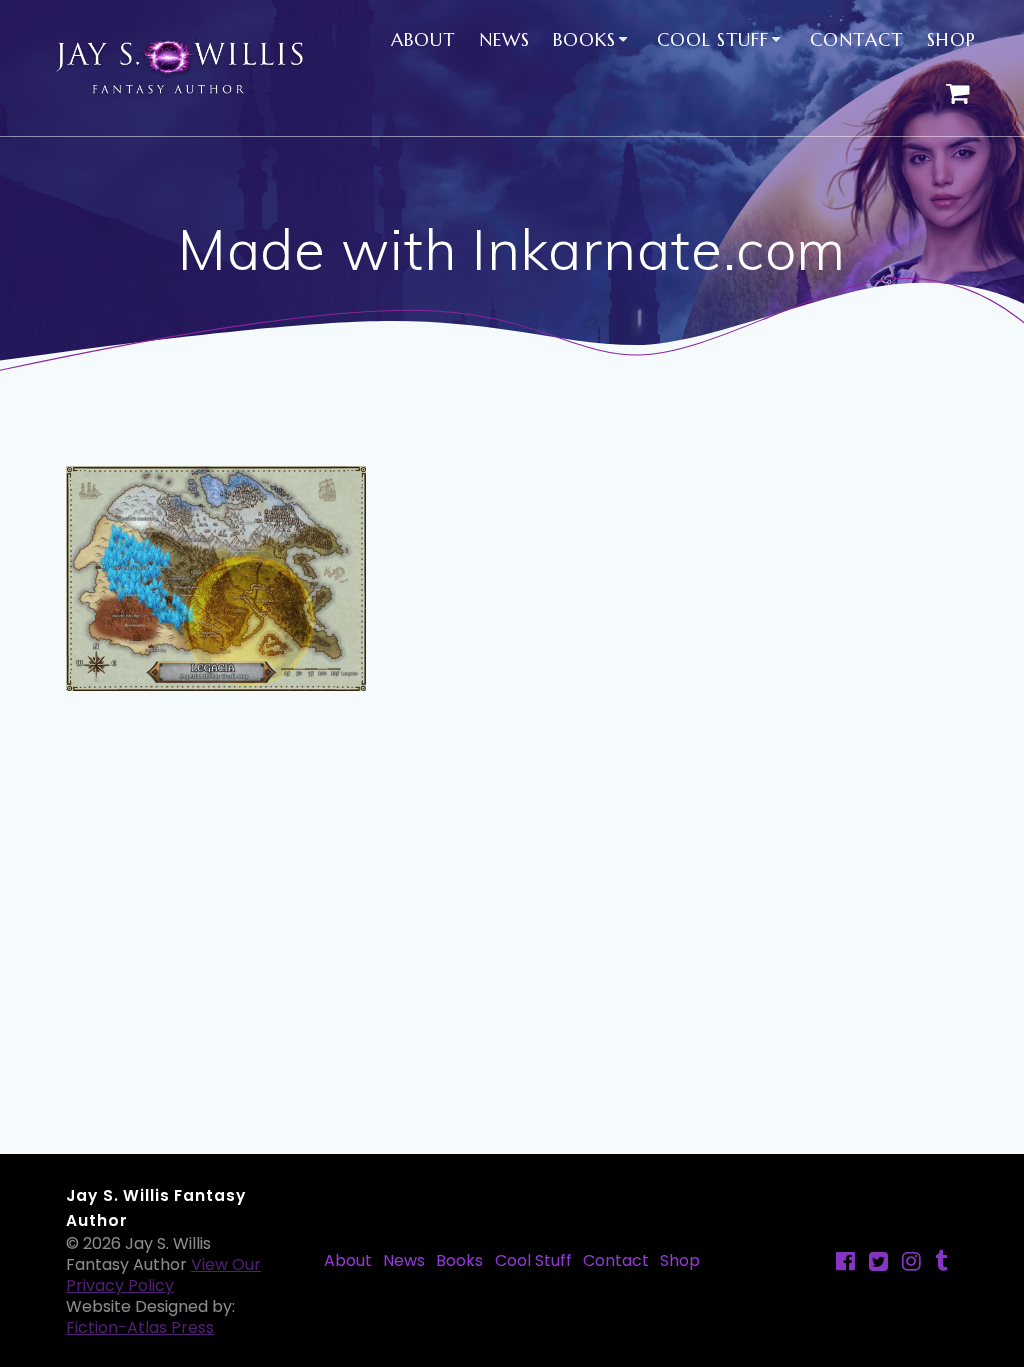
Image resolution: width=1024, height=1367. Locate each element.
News (504, 39)
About (423, 39)
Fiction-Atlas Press (140, 1327)
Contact (856, 39)
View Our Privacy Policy (163, 1275)
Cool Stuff (713, 39)
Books (584, 39)
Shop (951, 39)
